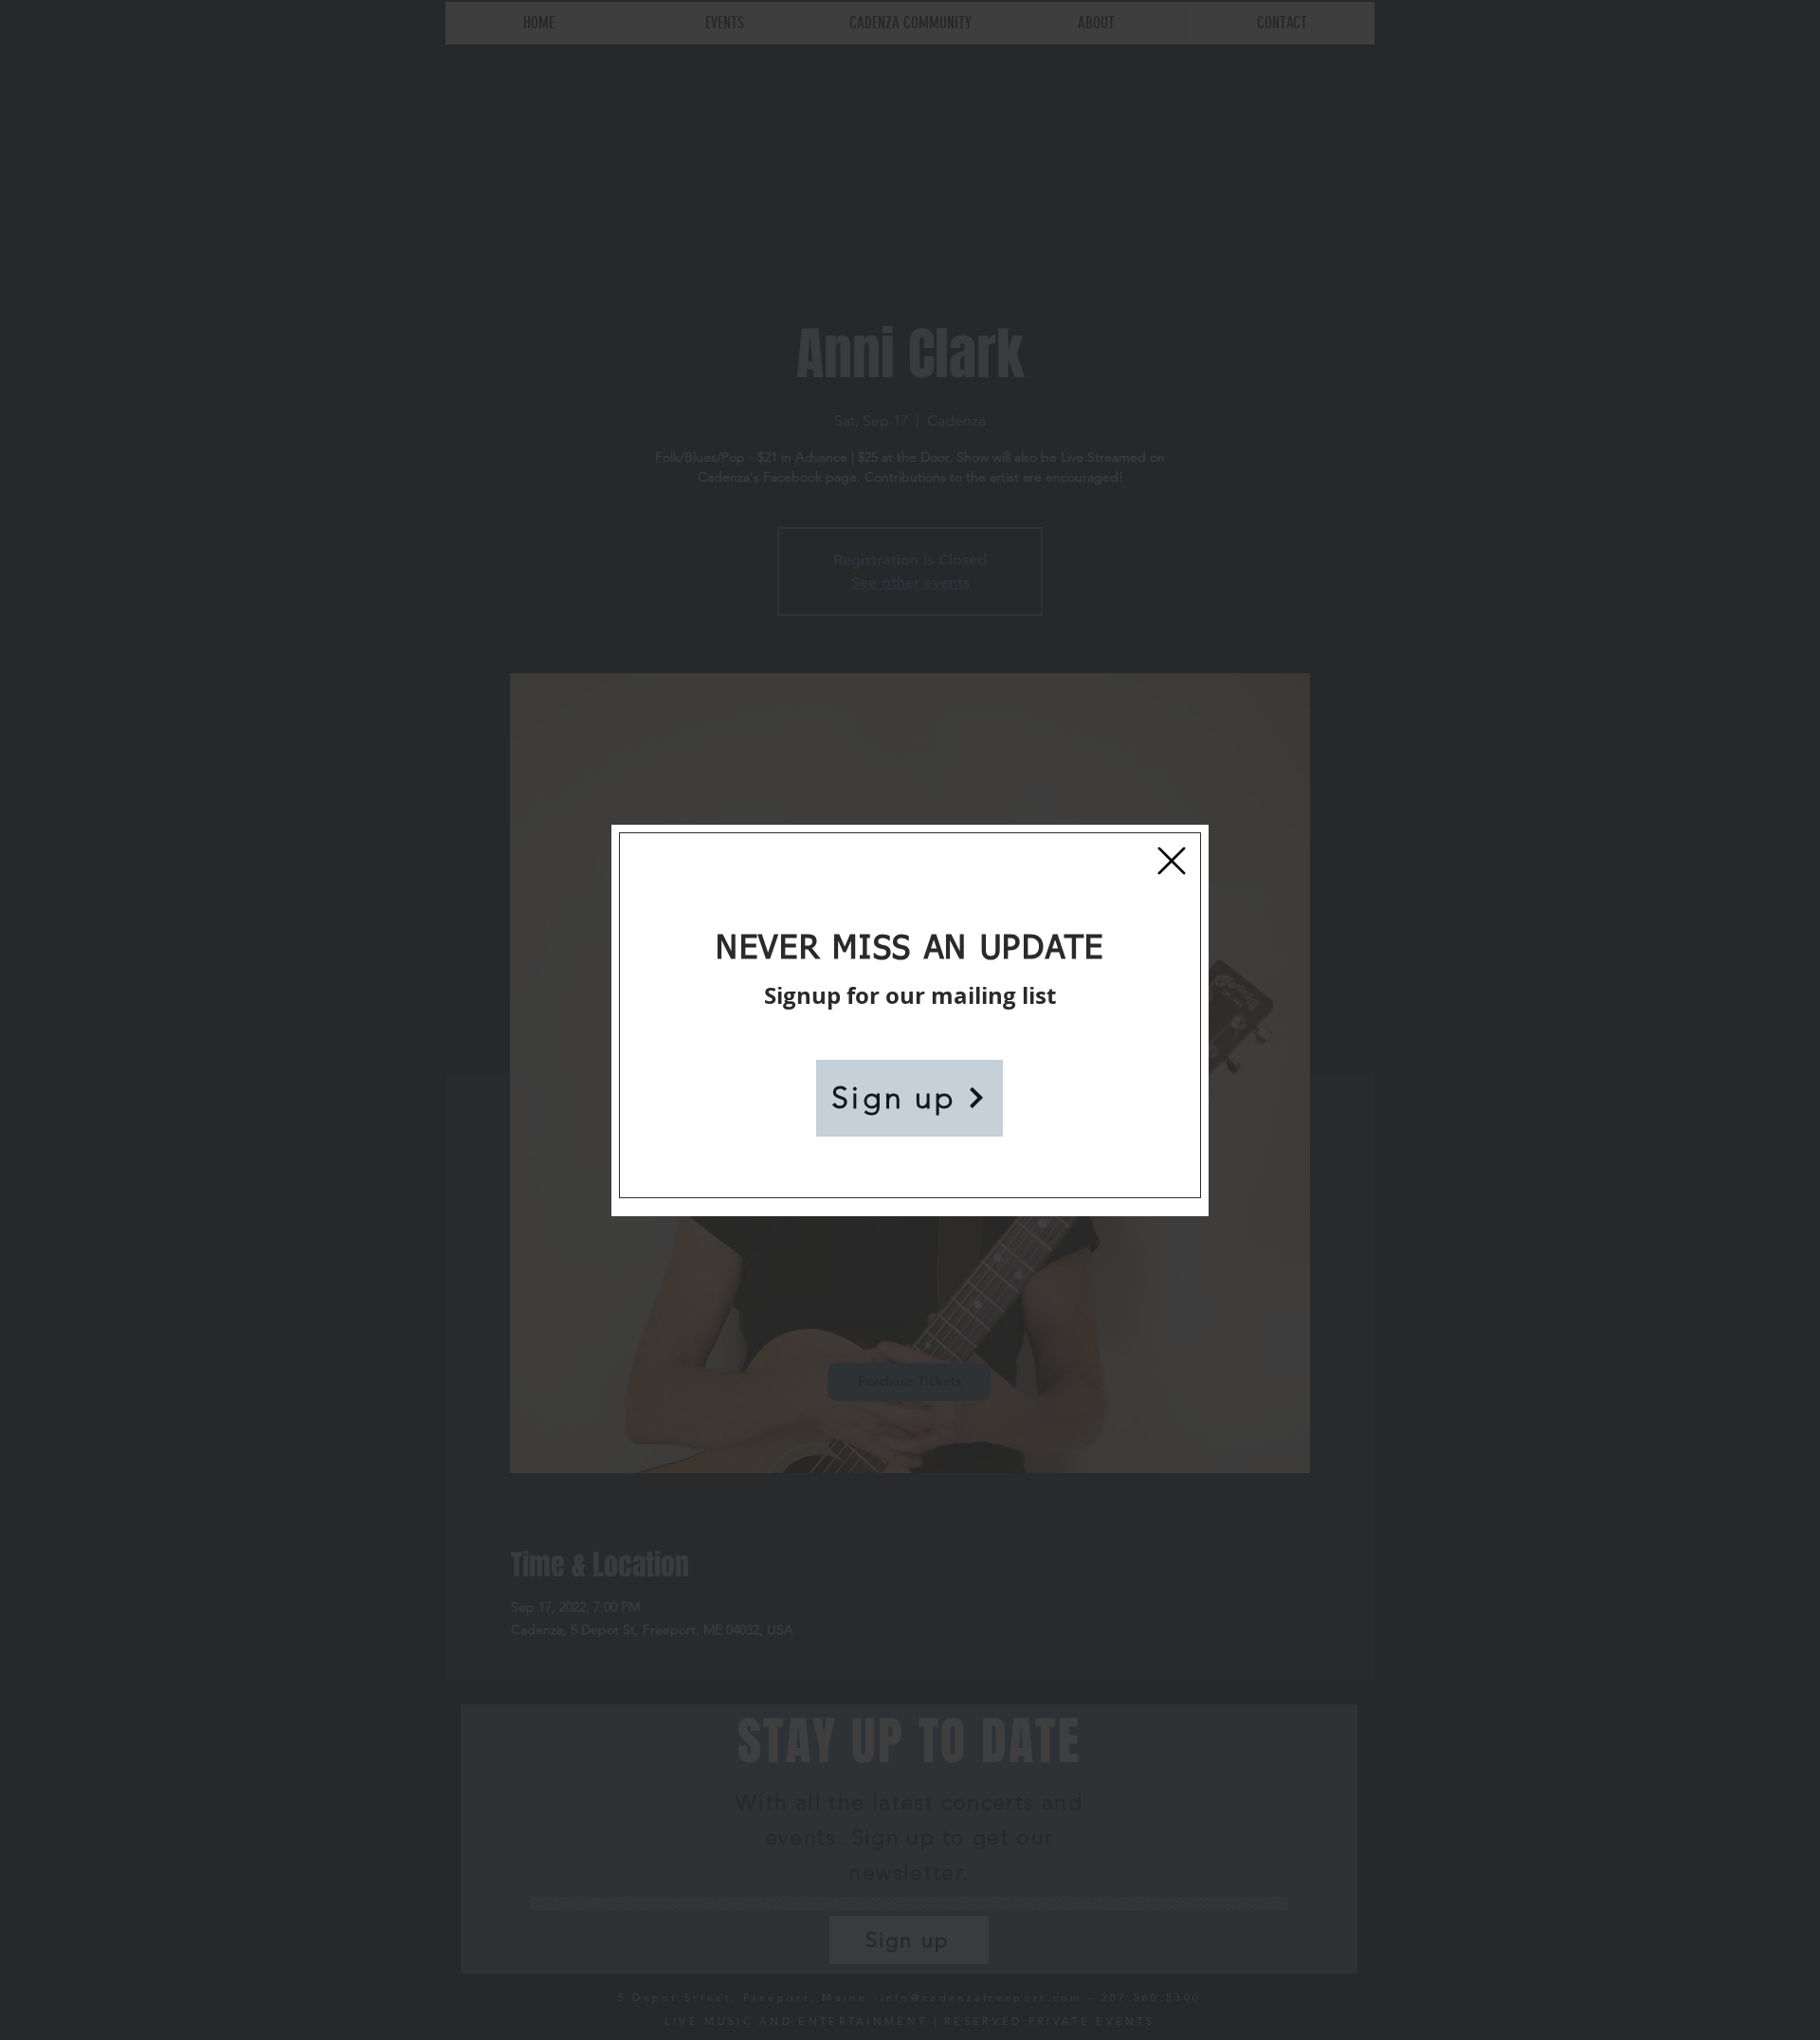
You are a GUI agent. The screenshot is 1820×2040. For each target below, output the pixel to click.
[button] (1172, 861)
